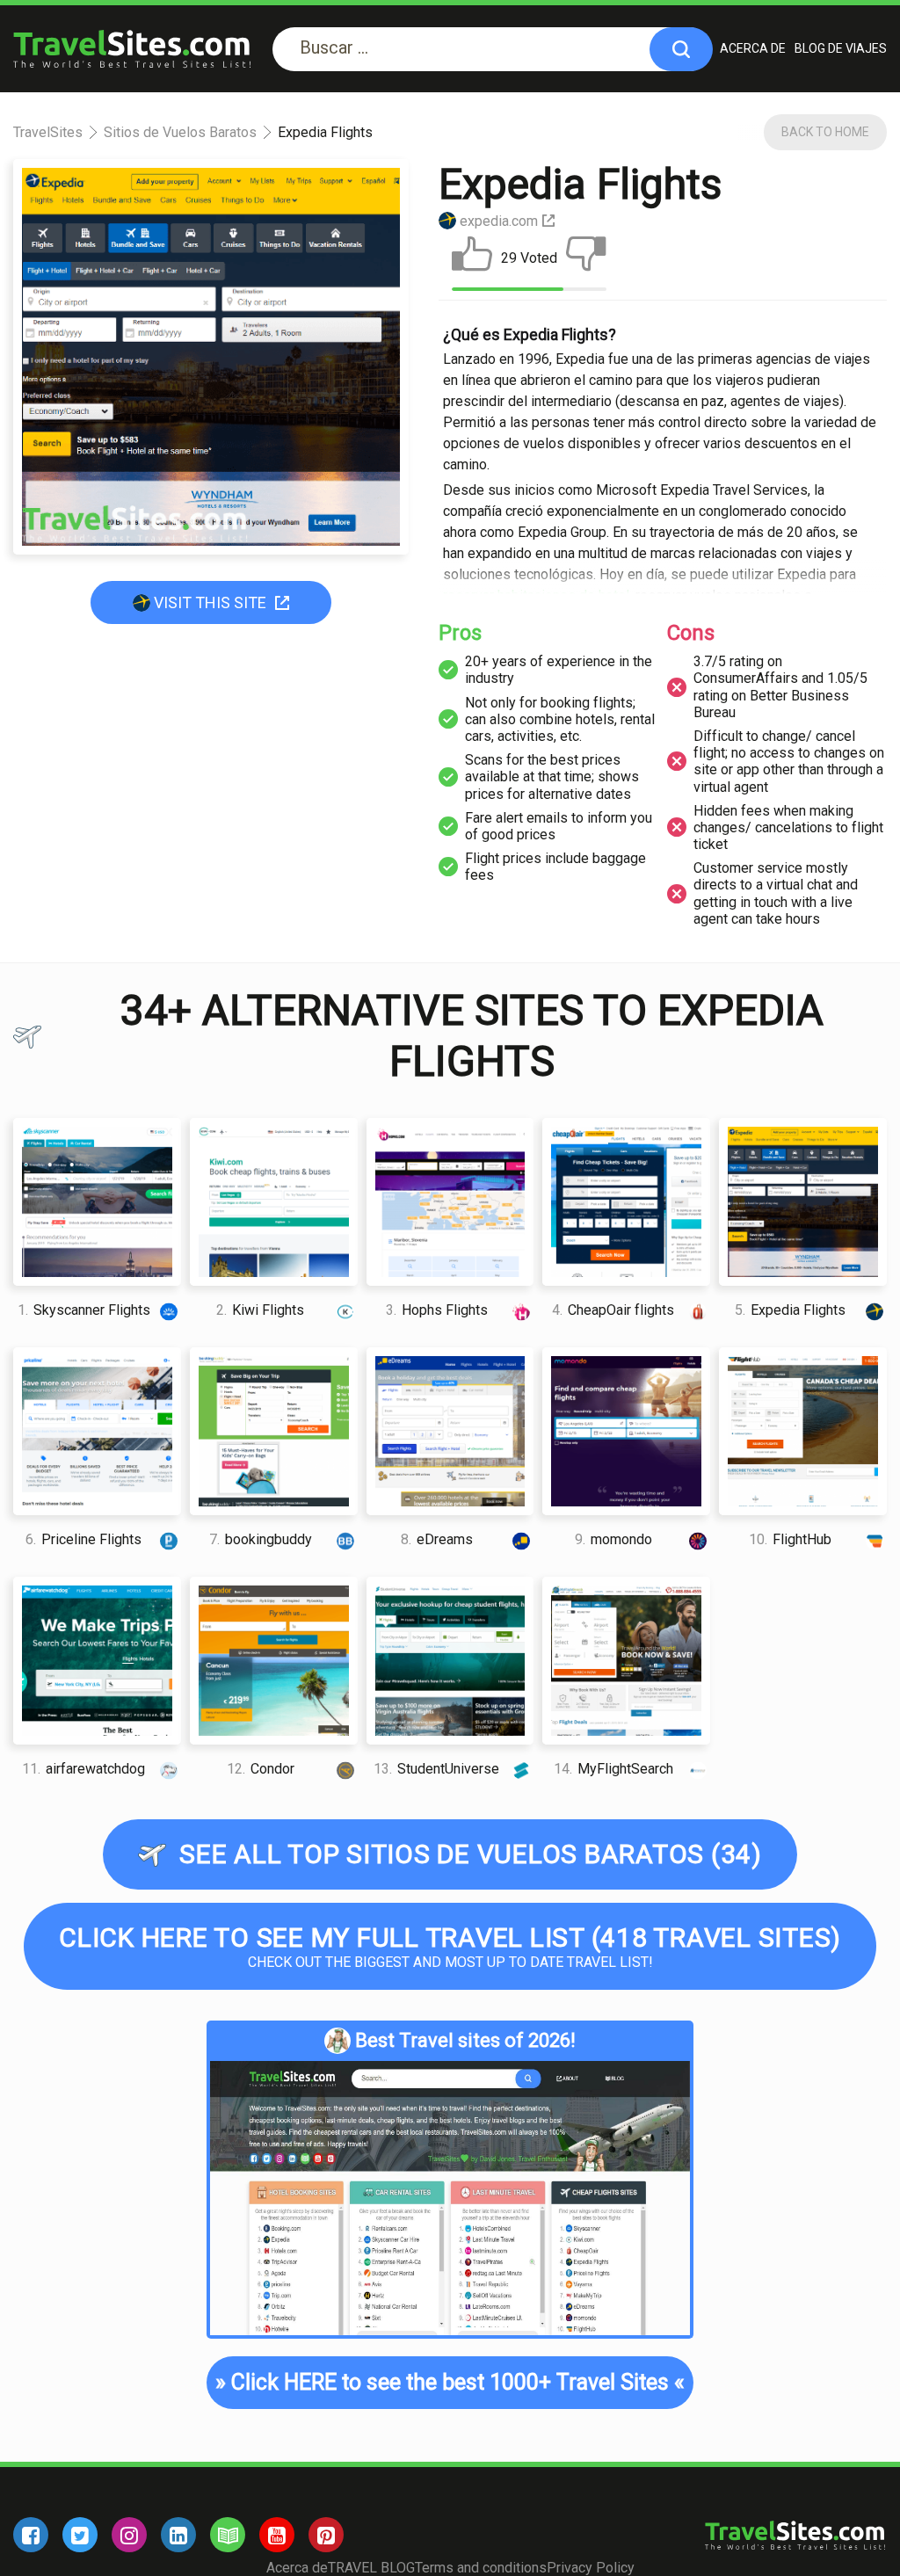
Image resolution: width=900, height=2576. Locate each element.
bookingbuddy (261, 1539)
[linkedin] (178, 2535)
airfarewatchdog (83, 1769)
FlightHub (790, 1539)
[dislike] (586, 258)
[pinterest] (326, 2535)
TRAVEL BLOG (371, 2568)
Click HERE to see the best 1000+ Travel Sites (450, 2382)
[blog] (228, 2535)
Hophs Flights (437, 1310)
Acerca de (753, 48)
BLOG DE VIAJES (841, 48)
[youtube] (277, 2535)
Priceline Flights (83, 1539)
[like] (472, 258)
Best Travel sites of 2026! (465, 2040)
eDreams (437, 1539)
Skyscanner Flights (84, 1310)
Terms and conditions (481, 2568)
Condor (261, 1769)
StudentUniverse (436, 1769)
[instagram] (129, 2535)
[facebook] (31, 2535)
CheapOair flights (613, 1310)
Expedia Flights (790, 1310)
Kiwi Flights (260, 1310)
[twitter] (80, 2535)
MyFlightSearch (613, 1769)
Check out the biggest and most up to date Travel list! (450, 1946)
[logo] (132, 49)
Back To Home (825, 132)
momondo (613, 1539)
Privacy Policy (591, 2568)
